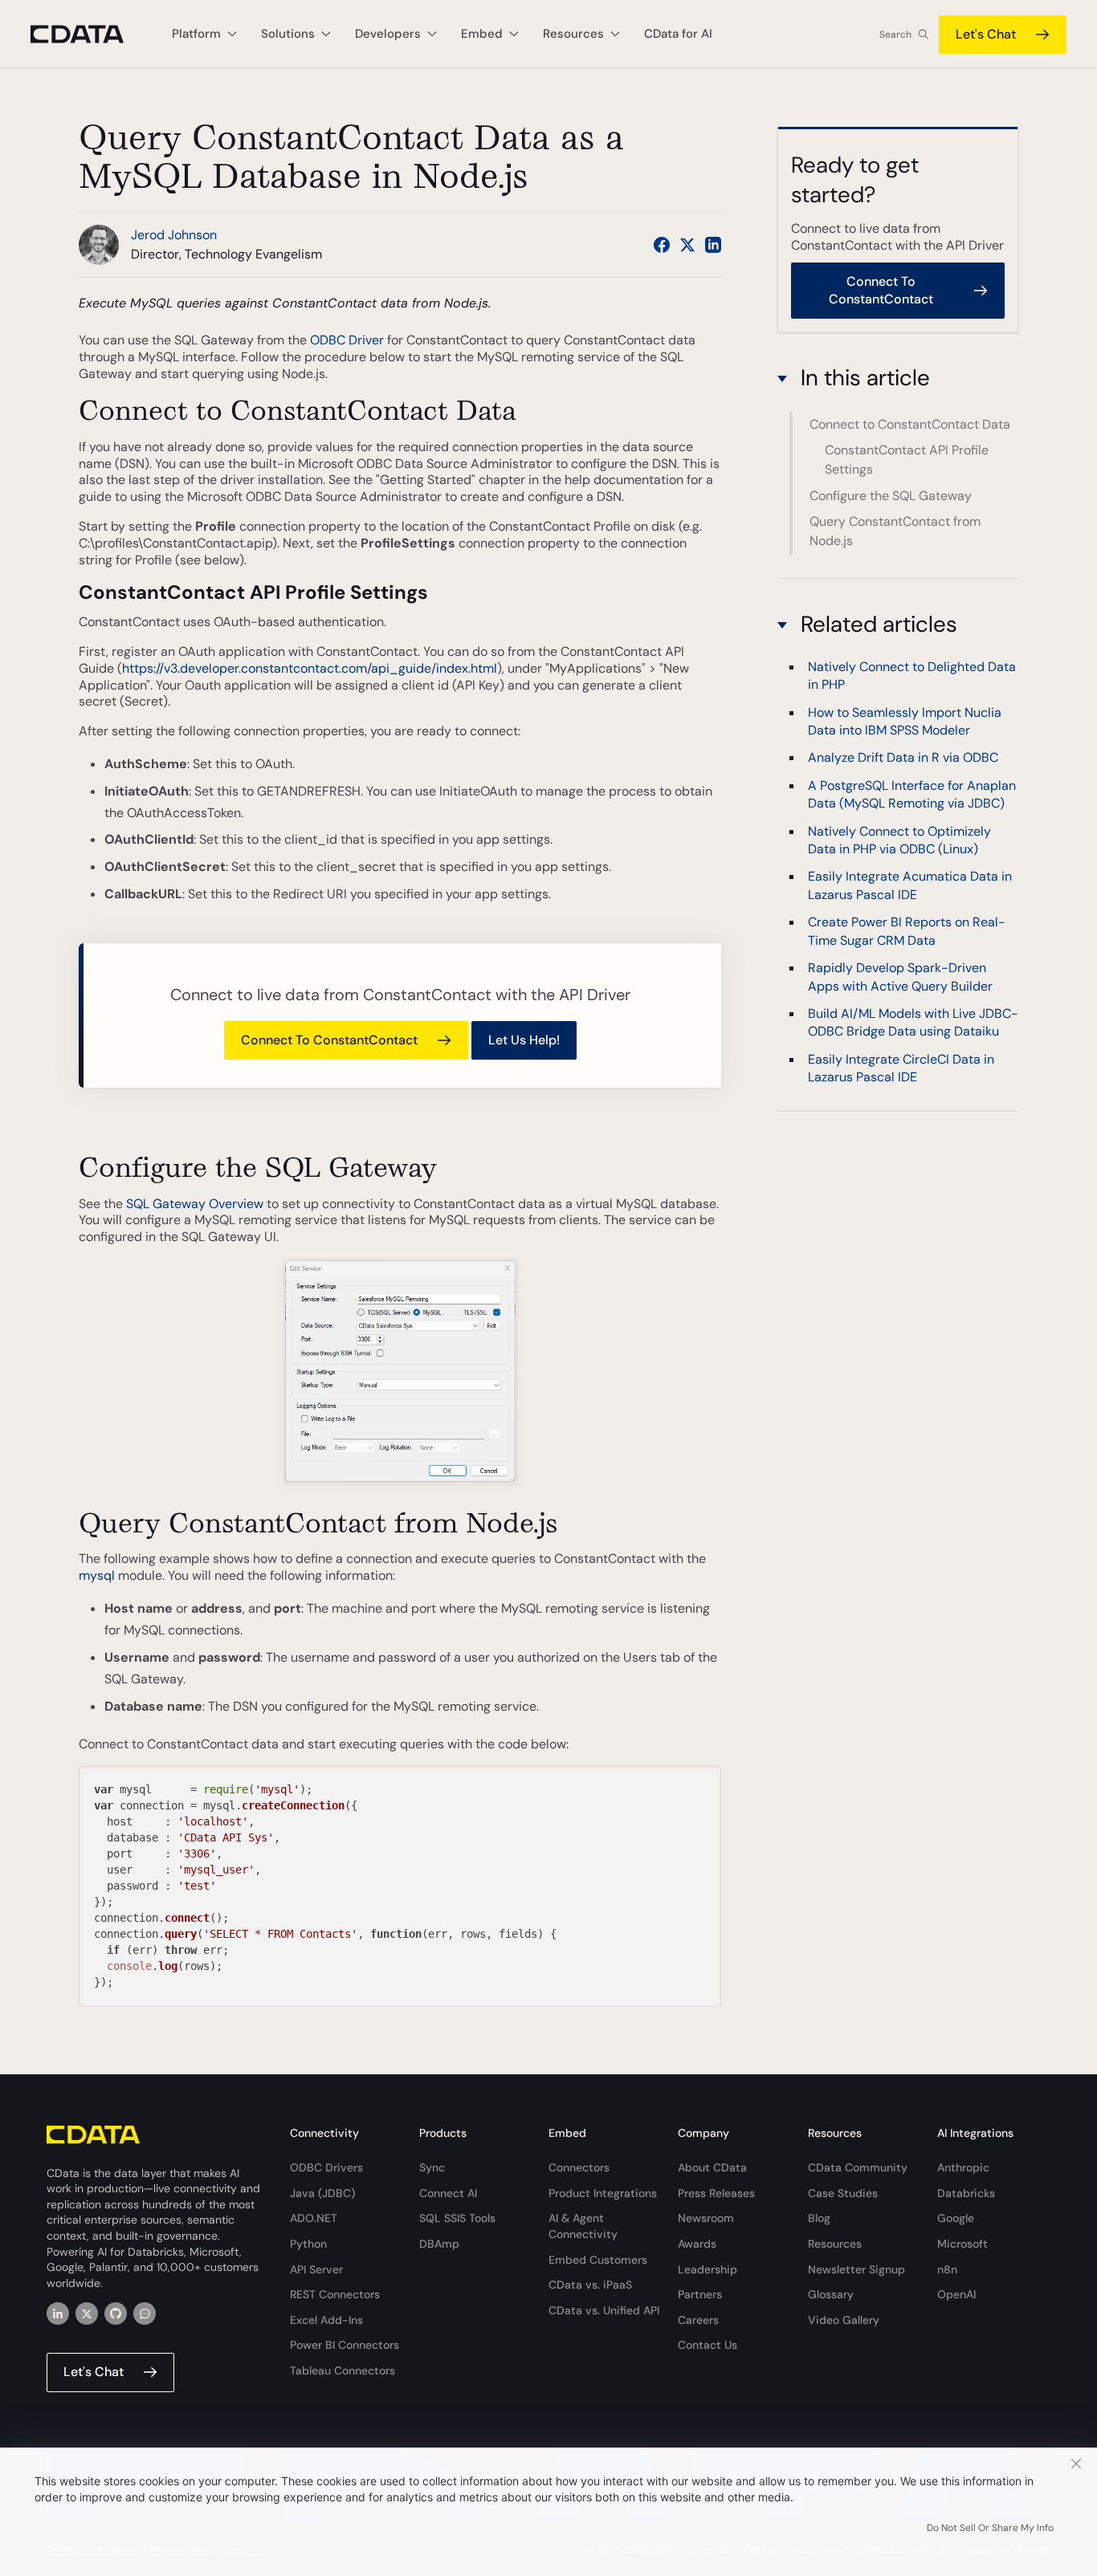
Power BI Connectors (345, 2345)
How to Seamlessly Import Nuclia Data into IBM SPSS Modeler (905, 721)
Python (308, 2244)
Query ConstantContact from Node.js (895, 531)
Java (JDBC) (322, 2193)
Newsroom (706, 2218)
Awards (697, 2244)
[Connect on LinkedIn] (713, 245)
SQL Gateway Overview (195, 1204)
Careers (698, 2320)
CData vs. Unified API (604, 2310)
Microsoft (962, 2244)
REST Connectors (335, 2294)
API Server (316, 2269)
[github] (116, 2314)
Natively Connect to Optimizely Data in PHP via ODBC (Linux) (899, 840)
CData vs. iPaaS (590, 2285)
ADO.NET (314, 2218)
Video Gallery (844, 2320)
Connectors (579, 2167)
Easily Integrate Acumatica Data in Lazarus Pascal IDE (910, 886)
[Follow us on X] (687, 245)
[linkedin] (58, 2314)
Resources (835, 2244)
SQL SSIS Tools (457, 2218)
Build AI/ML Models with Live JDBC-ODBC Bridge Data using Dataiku (913, 1022)
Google (956, 2218)
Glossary (831, 2294)
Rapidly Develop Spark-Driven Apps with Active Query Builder (900, 977)
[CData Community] (145, 2314)
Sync (432, 2167)
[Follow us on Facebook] (662, 245)
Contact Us (708, 2345)
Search (895, 35)
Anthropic (963, 2167)
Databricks (966, 2193)
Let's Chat (986, 34)
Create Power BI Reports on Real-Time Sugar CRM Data (907, 932)
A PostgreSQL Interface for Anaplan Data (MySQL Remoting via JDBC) (912, 794)
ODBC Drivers (326, 2167)
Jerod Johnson (174, 235)
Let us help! (524, 1040)
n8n (947, 2269)
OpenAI (956, 2294)
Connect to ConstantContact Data (910, 424)
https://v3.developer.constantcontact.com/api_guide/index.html (310, 668)
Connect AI (448, 2193)
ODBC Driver (347, 340)
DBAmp (439, 2244)
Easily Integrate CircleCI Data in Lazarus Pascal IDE (901, 1068)
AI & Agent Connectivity (583, 2226)
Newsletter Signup (856, 2269)
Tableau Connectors (343, 2370)
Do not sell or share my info (990, 2528)
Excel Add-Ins (326, 2320)
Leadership (708, 2269)
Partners (700, 2294)
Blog (819, 2218)
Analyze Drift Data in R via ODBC (903, 758)
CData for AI (678, 34)
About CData (712, 2167)
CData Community (858, 2167)
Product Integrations (603, 2193)
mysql (97, 1575)
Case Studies (843, 2193)
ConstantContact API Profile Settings (907, 460)
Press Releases (716, 2193)
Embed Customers (598, 2260)
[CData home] (89, 34)
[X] (87, 2314)
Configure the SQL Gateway (891, 496)
